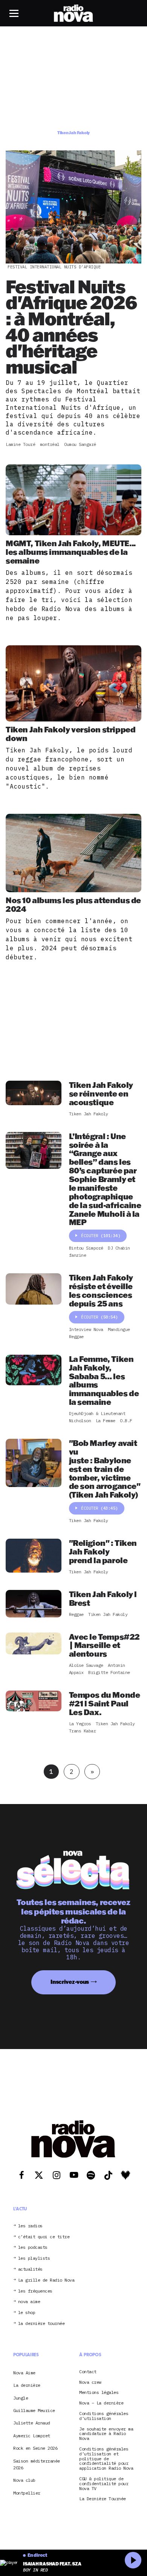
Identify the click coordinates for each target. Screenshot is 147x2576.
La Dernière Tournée (103, 2499)
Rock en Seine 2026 (35, 2448)
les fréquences (35, 2291)
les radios (30, 2226)
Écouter (101, 1236)
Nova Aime (24, 2373)
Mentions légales (99, 2393)
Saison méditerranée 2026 (37, 2464)
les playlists (34, 2259)
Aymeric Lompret (32, 2436)
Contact (88, 2372)
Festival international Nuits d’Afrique (54, 267)
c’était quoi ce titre (44, 2237)
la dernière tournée (41, 2324)
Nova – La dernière (101, 2403)
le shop (27, 2313)
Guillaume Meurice (34, 2410)
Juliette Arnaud (32, 2423)
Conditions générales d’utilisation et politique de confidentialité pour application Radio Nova (106, 2459)
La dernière (27, 2385)
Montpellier (27, 2493)
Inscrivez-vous (70, 1982)
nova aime (29, 2302)
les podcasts (33, 2248)
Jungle (21, 2398)
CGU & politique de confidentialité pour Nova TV (104, 2484)
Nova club (24, 2480)
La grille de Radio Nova (46, 2280)
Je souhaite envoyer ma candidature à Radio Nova (106, 2434)
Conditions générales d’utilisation (104, 2416)
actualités (30, 2269)
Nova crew (90, 2382)
